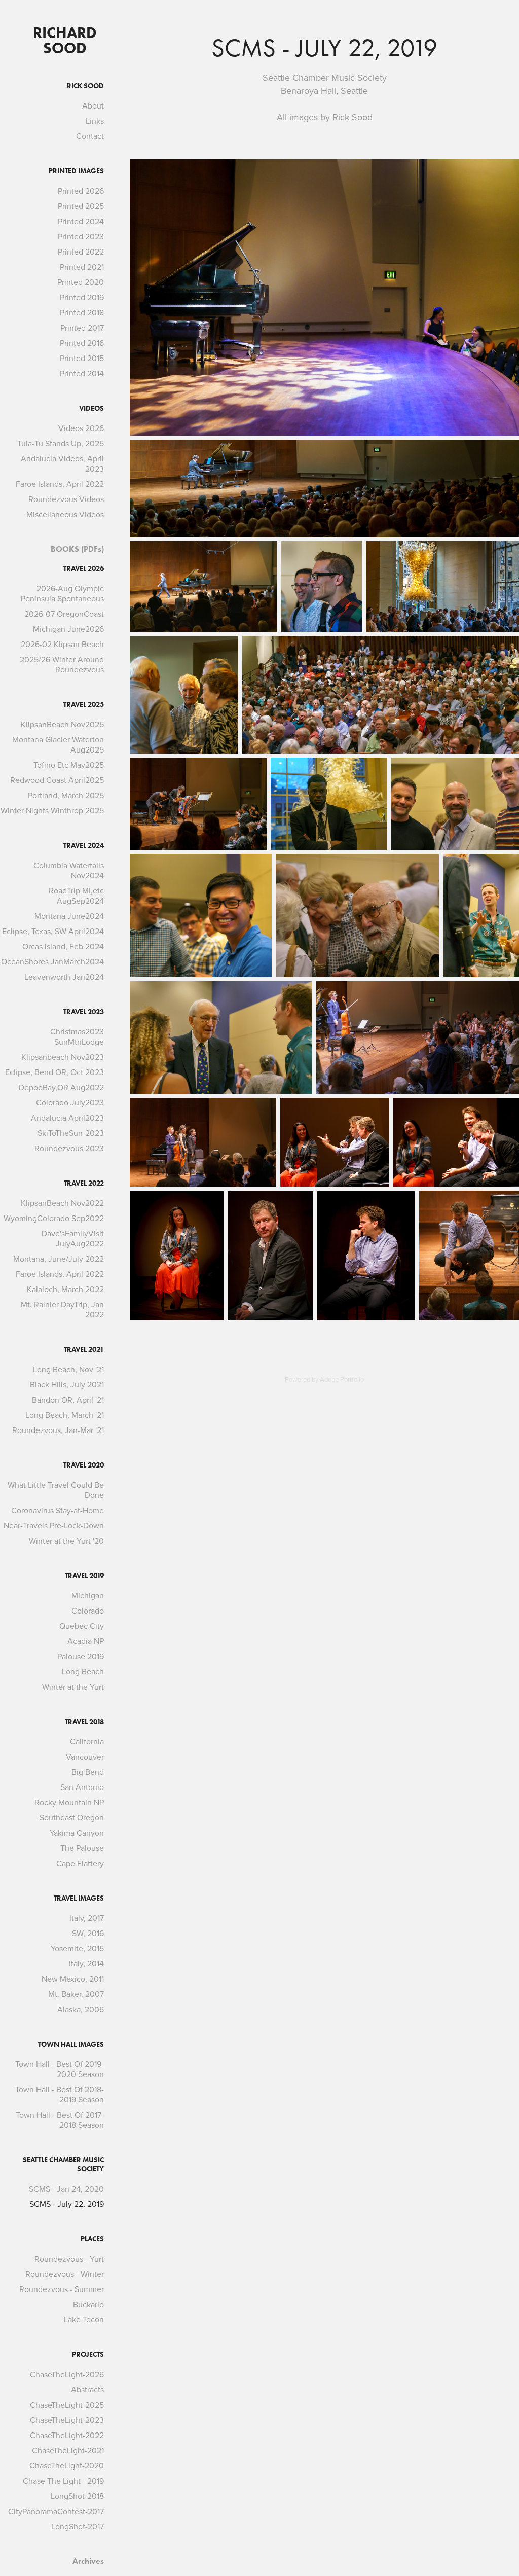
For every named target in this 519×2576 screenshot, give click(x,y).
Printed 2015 (82, 358)
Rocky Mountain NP (69, 1802)
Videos (91, 408)
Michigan (88, 1595)
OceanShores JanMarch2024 (52, 961)
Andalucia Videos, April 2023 (62, 463)
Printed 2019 (82, 297)
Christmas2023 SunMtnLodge (77, 1036)
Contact (90, 136)
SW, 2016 (88, 1933)
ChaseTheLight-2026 (67, 2374)
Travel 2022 (84, 1183)
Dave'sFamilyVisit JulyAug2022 (73, 1238)
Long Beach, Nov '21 (68, 1369)
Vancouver (85, 1757)
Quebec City (82, 1626)
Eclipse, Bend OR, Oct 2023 (54, 1072)
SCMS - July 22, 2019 (67, 2204)
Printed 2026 (81, 191)
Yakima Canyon (77, 1833)
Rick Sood (85, 86)
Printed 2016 (82, 343)
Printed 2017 (82, 328)
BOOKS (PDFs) (77, 549)
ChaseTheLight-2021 (68, 2450)
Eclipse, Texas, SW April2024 (53, 931)
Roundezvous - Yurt (69, 2259)
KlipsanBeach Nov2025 (62, 724)
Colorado (88, 1611)
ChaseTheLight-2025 (67, 2405)
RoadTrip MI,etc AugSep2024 (76, 896)
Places (92, 2239)
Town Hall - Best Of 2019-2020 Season (60, 2069)
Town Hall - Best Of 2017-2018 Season (60, 2120)
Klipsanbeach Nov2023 (63, 1057)
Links (95, 121)
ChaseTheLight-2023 (67, 2420)
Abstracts (87, 2389)
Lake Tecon (84, 2319)
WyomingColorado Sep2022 (54, 1218)
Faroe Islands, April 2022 (60, 484)
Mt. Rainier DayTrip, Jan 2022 (62, 1309)
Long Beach (83, 1671)
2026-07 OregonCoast (64, 614)
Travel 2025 (84, 705)
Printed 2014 (82, 373)
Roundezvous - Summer (62, 2289)
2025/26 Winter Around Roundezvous (62, 664)
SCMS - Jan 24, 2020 (66, 2189)
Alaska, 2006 (81, 2009)
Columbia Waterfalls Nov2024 (69, 870)
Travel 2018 (84, 1722)
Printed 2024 (81, 221)
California (87, 1741)
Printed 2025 (81, 206)
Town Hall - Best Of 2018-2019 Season (60, 2094)
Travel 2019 (84, 1576)
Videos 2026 (81, 428)
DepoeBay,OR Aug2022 (61, 1087)
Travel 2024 (84, 846)
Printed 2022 (81, 252)
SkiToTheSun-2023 (71, 1133)
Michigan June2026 (68, 629)
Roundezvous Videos (66, 499)
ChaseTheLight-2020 (67, 2465)
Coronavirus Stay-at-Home (58, 1510)
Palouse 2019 (81, 1656)
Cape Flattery (80, 1863)
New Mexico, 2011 (73, 1979)
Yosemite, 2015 (77, 1948)
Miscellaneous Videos (65, 514)
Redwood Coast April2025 (57, 780)
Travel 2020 (84, 1465)
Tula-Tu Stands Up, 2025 (61, 443)
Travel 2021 (84, 1350)
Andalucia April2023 (67, 1118)
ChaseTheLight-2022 (67, 2435)
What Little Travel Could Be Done (56, 1490)
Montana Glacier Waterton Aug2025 (58, 744)
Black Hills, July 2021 (67, 1384)
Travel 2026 (84, 569)
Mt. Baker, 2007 (76, 1994)
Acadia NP (86, 1641)
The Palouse (82, 1848)
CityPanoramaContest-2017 (56, 2511)
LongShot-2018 (77, 2496)
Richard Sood (67, 40)
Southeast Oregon (72, 1817)
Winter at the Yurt (73, 1687)
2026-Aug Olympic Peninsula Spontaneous (62, 593)
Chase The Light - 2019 (63, 2481)
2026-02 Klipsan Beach (62, 644)
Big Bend (88, 1772)
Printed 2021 (82, 267)
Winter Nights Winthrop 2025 (52, 810)
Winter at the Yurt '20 (66, 1541)
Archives (88, 2561)
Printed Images (76, 171)
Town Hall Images (71, 2044)
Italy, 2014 (86, 1963)
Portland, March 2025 (66, 795)
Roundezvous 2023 (69, 1148)
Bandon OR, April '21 (68, 1400)
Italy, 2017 (87, 1918)
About (93, 105)
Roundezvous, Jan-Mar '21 (58, 1430)
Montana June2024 (69, 916)
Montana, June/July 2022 (59, 1259)
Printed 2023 (81, 236)
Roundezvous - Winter (65, 2274)
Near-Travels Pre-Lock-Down (54, 1525)
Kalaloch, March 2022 (65, 1289)
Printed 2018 (82, 312)
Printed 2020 (81, 282)
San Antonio (82, 1787)
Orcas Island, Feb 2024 (63, 946)
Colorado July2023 (70, 1102)
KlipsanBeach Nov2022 (62, 1203)
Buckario (88, 2304)
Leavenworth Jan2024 (64, 977)
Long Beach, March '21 (65, 1415)
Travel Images (79, 1898)
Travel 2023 (84, 1012)
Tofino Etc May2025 (69, 765)
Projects (88, 2355)
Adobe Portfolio (342, 1379)
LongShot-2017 (78, 2526)
